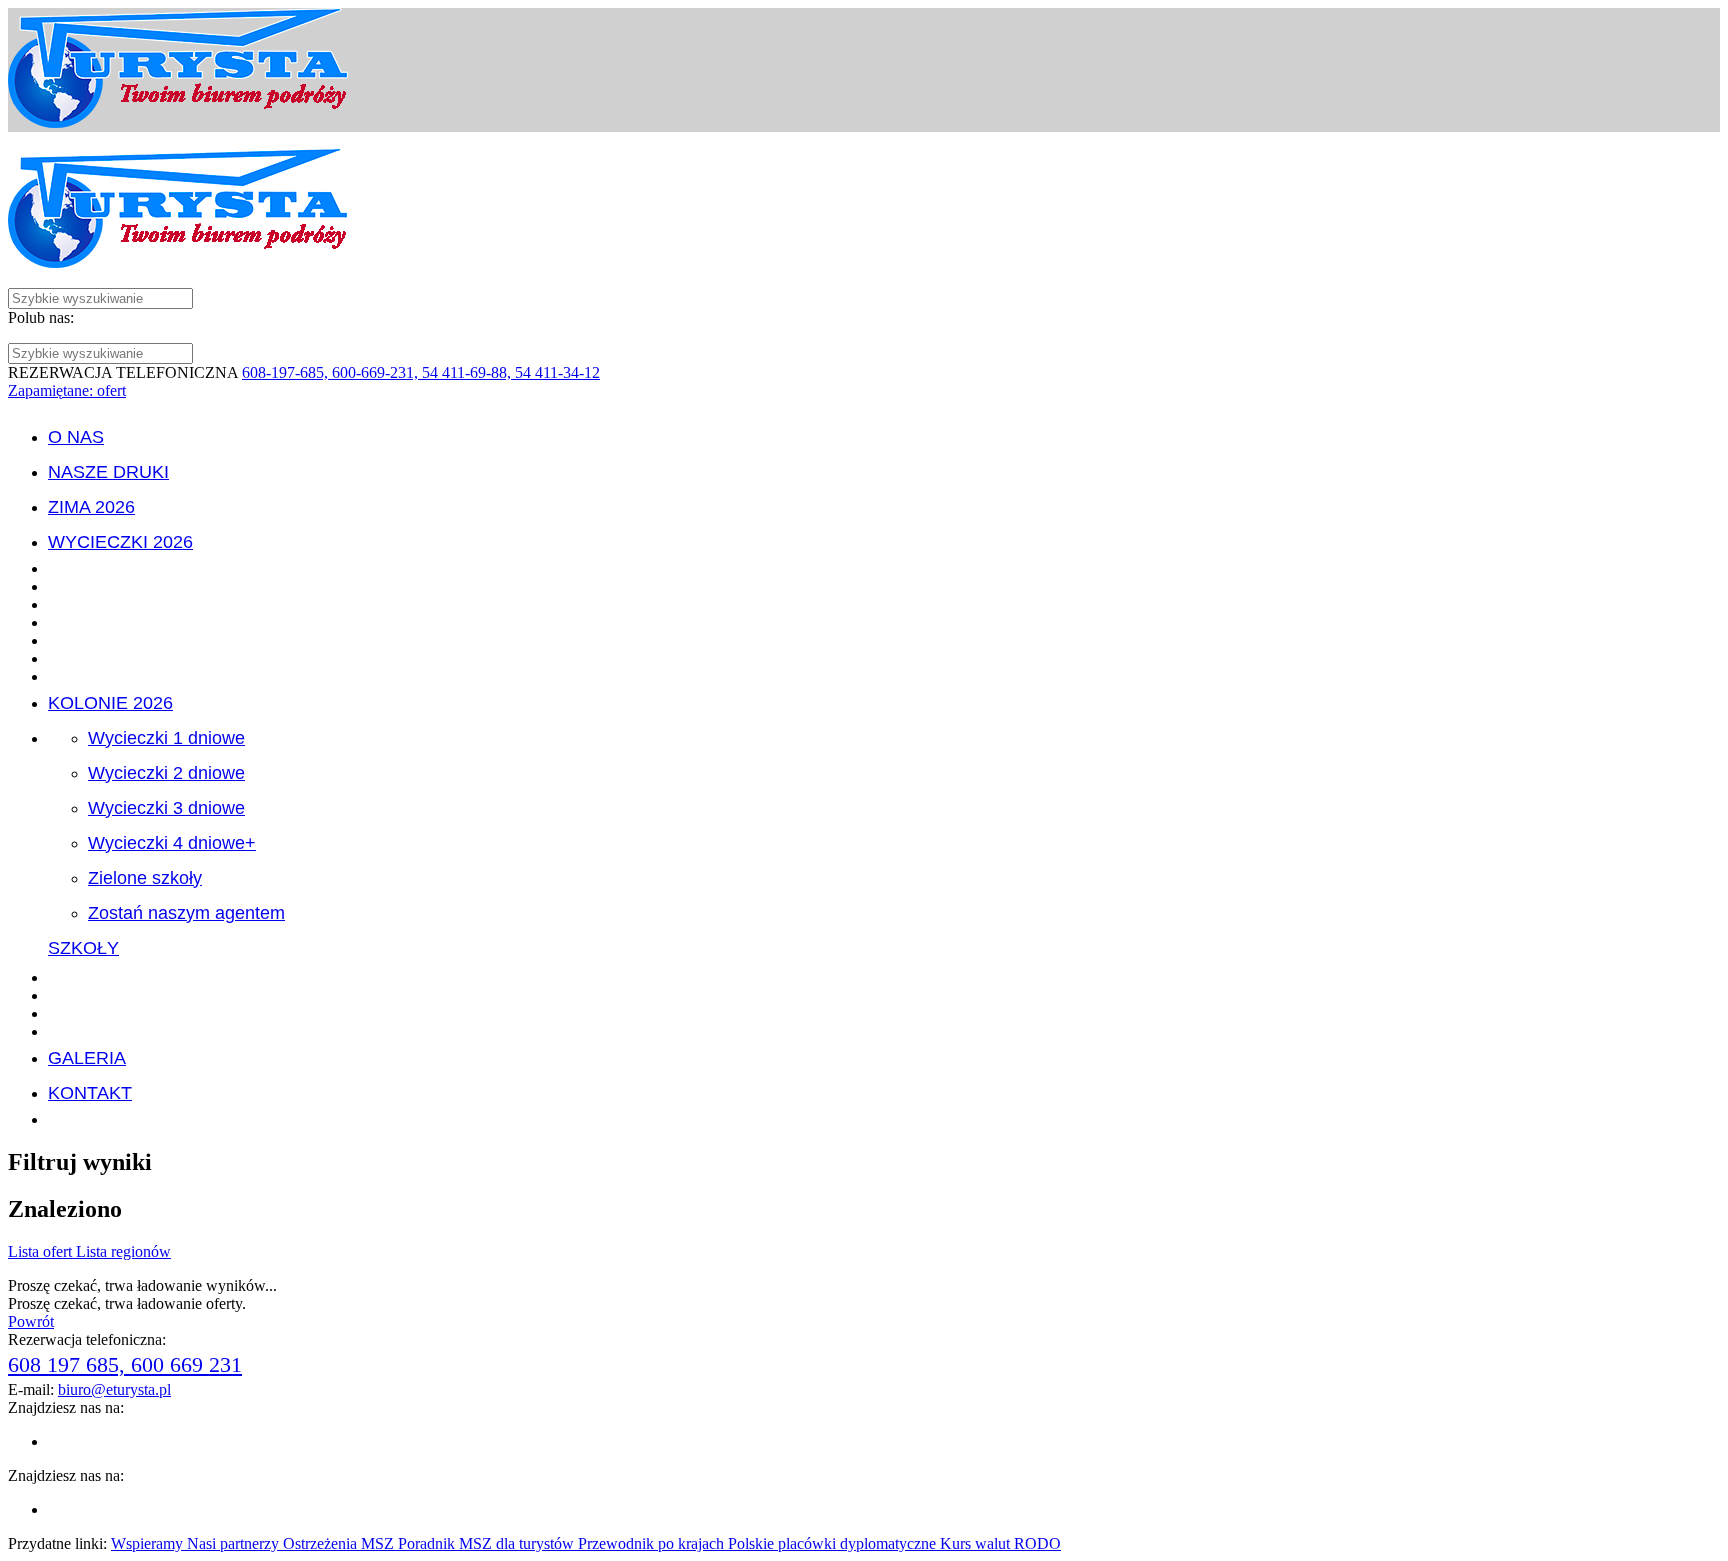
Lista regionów (123, 1251)
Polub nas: (41, 317)
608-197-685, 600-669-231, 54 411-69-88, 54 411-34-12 (421, 372)
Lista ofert (42, 1251)
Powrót (31, 1321)
